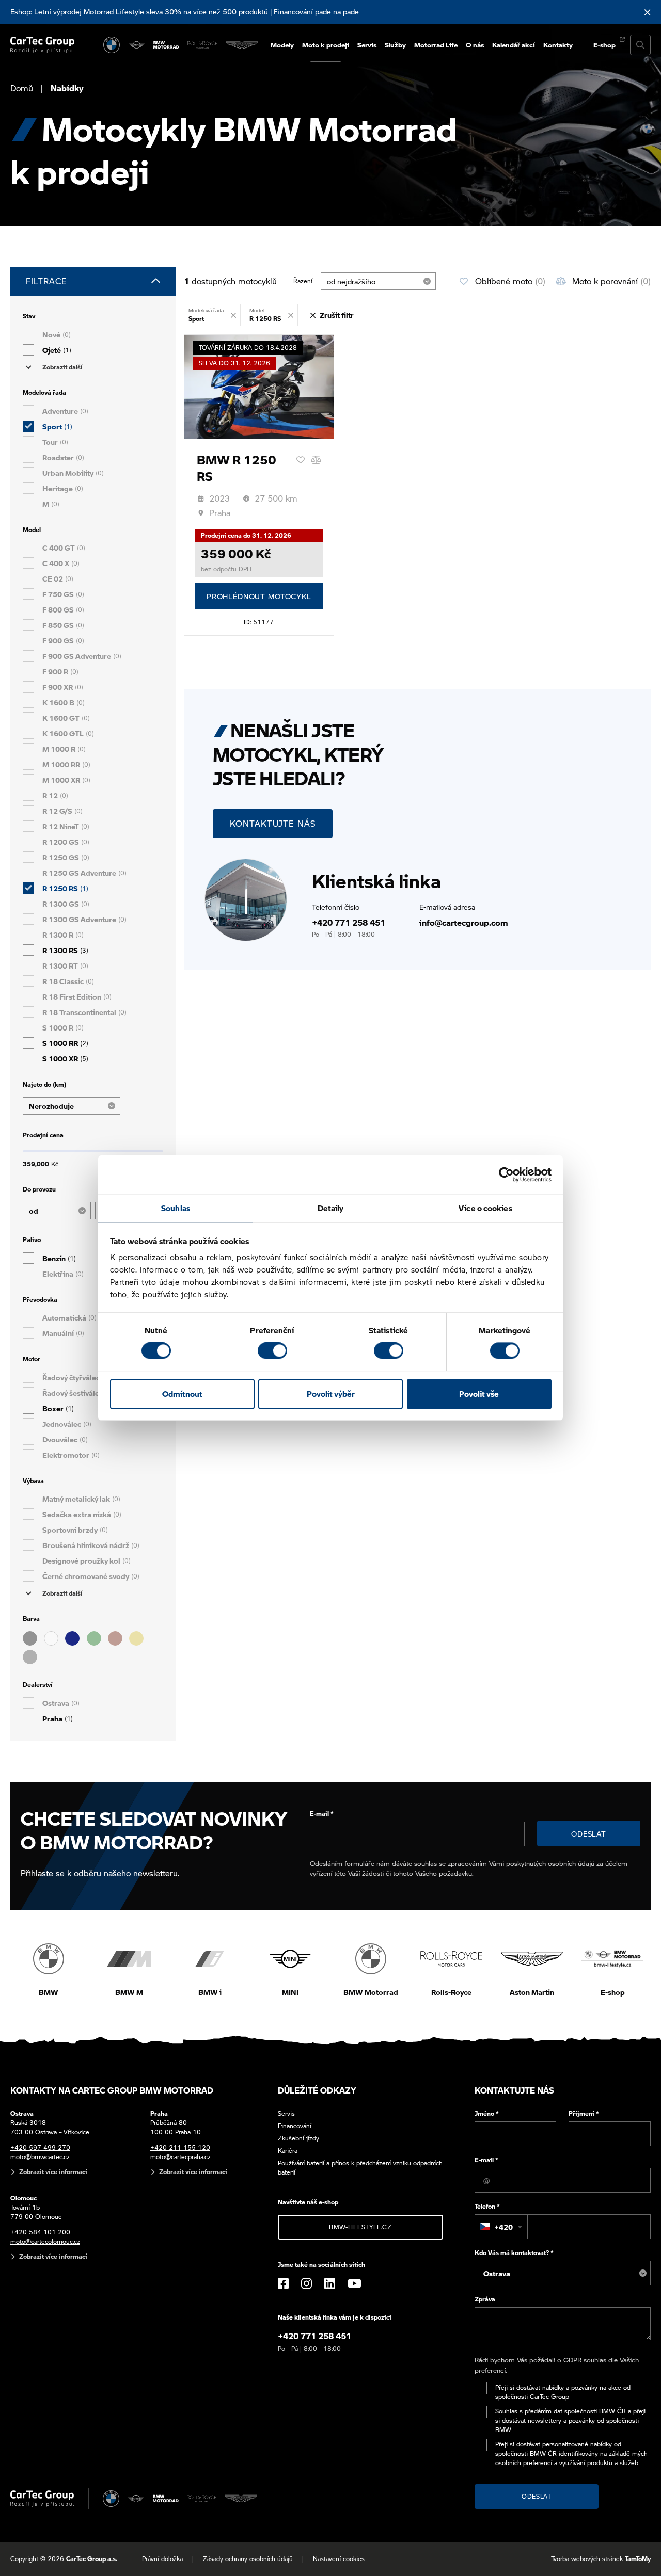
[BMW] (112, 45)
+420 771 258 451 (349, 922)
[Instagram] (306, 2283)
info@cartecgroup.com (464, 922)
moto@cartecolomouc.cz (45, 2241)
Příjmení (584, 2113)
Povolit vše (479, 1394)
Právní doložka (162, 2559)
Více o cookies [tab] (485, 1208)
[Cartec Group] (42, 45)
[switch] (272, 1351)
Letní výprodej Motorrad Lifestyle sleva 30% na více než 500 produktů (151, 11)
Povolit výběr (331, 1394)
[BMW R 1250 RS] (259, 387)
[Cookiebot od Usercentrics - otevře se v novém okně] (506, 1174)
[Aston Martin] (242, 45)
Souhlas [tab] (176, 1208)
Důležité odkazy (317, 2090)
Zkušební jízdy (298, 2138)
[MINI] (137, 45)
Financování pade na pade (316, 11)
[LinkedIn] (330, 2283)
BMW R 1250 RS (237, 468)
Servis (367, 45)
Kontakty (558, 45)
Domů (22, 88)
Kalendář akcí (514, 45)
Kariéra (288, 2151)
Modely (282, 45)
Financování (295, 2126)
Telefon (487, 2206)
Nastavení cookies (339, 2559)
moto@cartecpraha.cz (180, 2157)
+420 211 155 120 (180, 2147)
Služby (395, 45)
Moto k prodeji (326, 45)
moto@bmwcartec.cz (40, 2157)
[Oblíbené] (301, 460)
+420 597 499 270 (40, 2147)
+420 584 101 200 (40, 2232)
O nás (475, 45)
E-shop (604, 45)
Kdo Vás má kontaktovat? (514, 2253)
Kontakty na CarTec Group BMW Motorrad (112, 2090)
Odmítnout (182, 1394)
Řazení (303, 281)
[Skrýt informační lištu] (648, 12)
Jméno (487, 2113)
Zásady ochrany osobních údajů (248, 2559)
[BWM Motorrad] (166, 45)
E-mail (322, 1814)
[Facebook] (283, 2283)
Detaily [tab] (331, 1208)
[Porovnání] (316, 460)
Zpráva (485, 2299)
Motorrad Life (436, 45)
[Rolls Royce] (202, 45)
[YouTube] (355, 2283)
